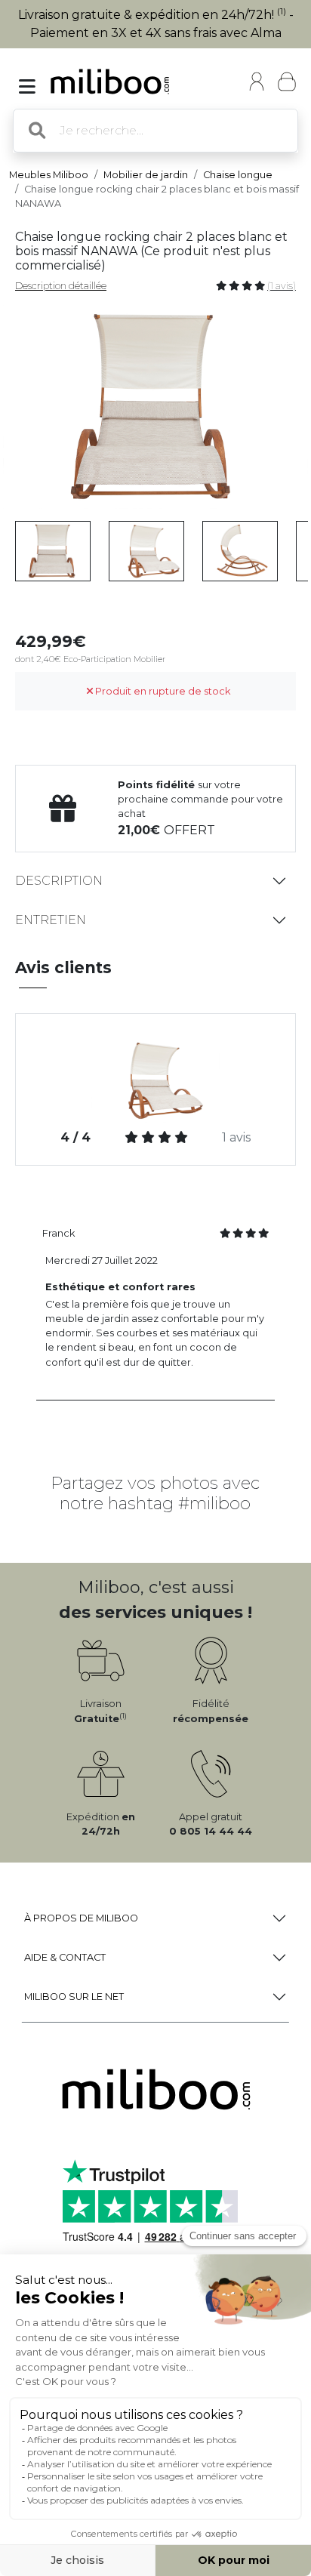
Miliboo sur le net (74, 1997)
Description (59, 881)
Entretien (51, 920)
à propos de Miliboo (81, 1918)
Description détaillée (61, 286)
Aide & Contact (65, 1957)
